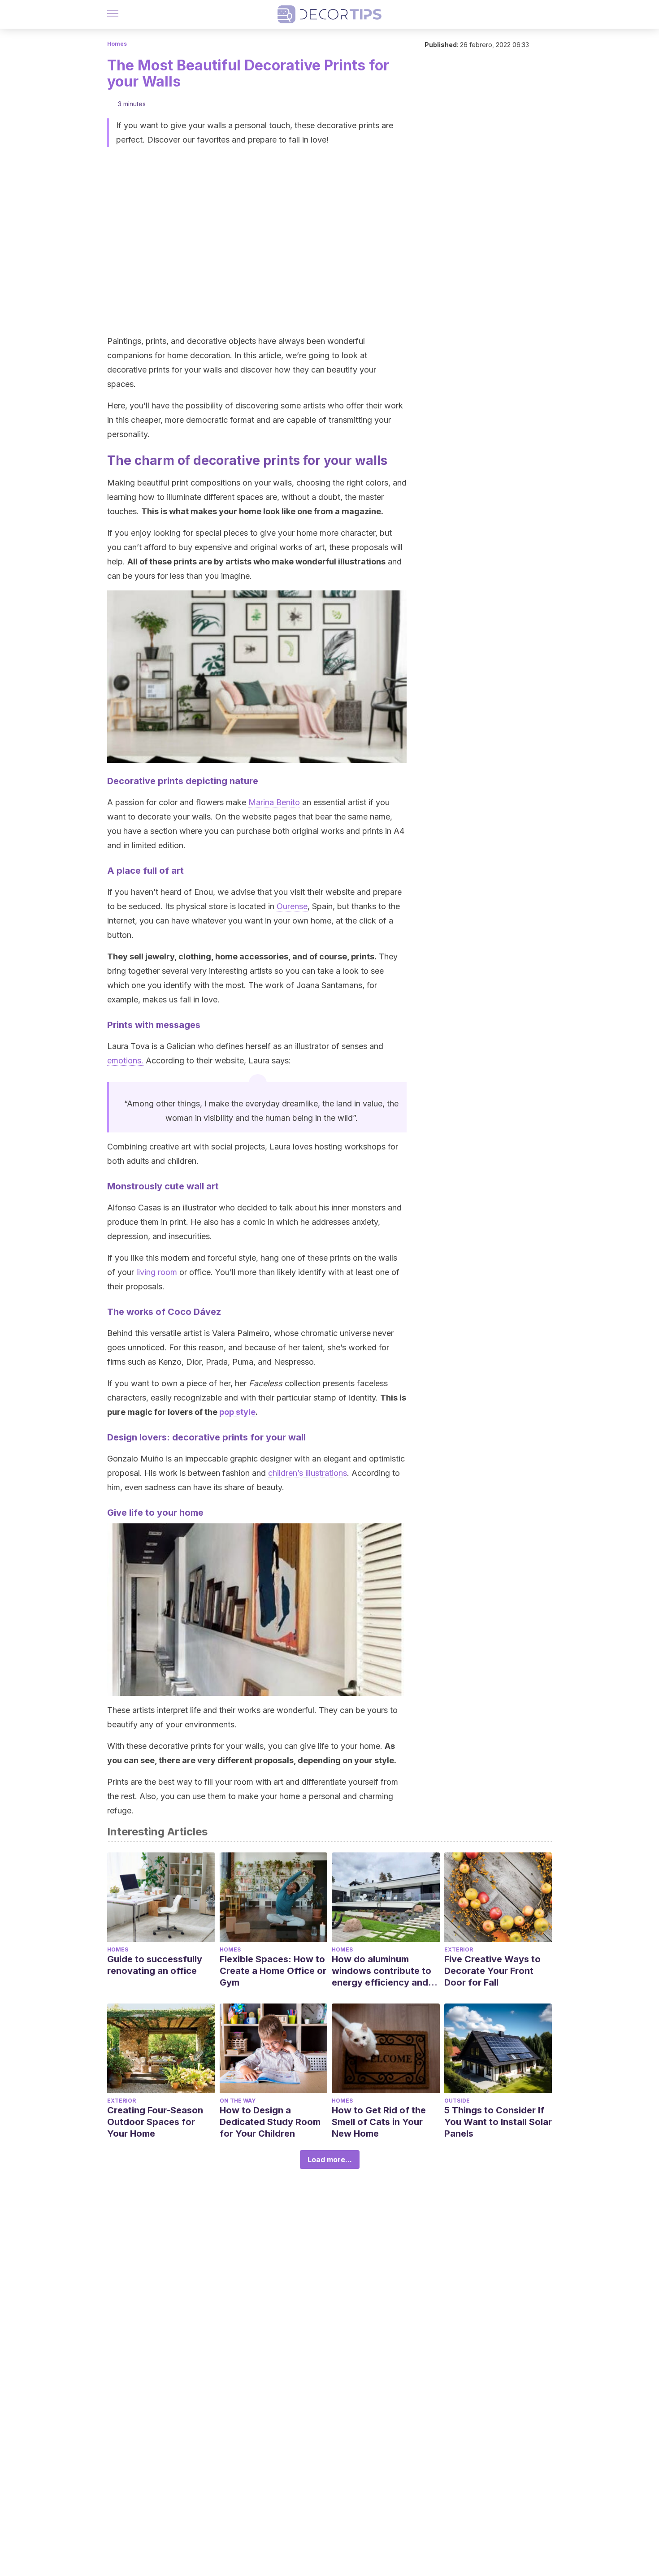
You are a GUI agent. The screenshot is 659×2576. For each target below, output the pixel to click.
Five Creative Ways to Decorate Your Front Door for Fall (492, 1971)
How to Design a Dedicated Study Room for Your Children (270, 2122)
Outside (457, 2101)
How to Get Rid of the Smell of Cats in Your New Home (379, 2122)
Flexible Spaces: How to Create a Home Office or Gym (273, 1971)
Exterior (459, 1949)
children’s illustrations (308, 1473)
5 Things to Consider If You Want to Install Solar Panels (498, 2122)
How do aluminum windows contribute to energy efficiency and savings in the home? (382, 1971)
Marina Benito (274, 802)
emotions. (125, 1060)
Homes (117, 44)
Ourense (292, 906)
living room (157, 1272)
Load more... (330, 2160)
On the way (238, 2101)
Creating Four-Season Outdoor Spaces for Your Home (155, 2122)
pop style (237, 1412)
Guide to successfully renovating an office (155, 1965)
